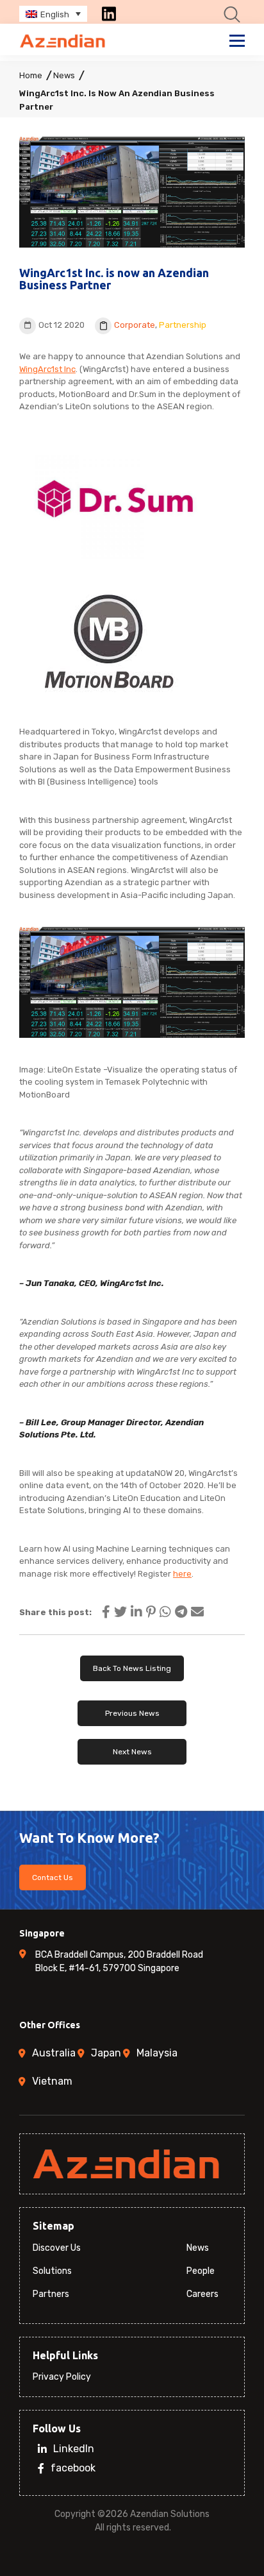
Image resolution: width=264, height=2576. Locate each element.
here (182, 1574)
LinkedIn (74, 2449)
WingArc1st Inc (47, 369)
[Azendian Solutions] (63, 41)
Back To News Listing (132, 1668)
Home (31, 75)
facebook (73, 2469)
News (64, 75)
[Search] (232, 14)
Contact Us (53, 1877)
